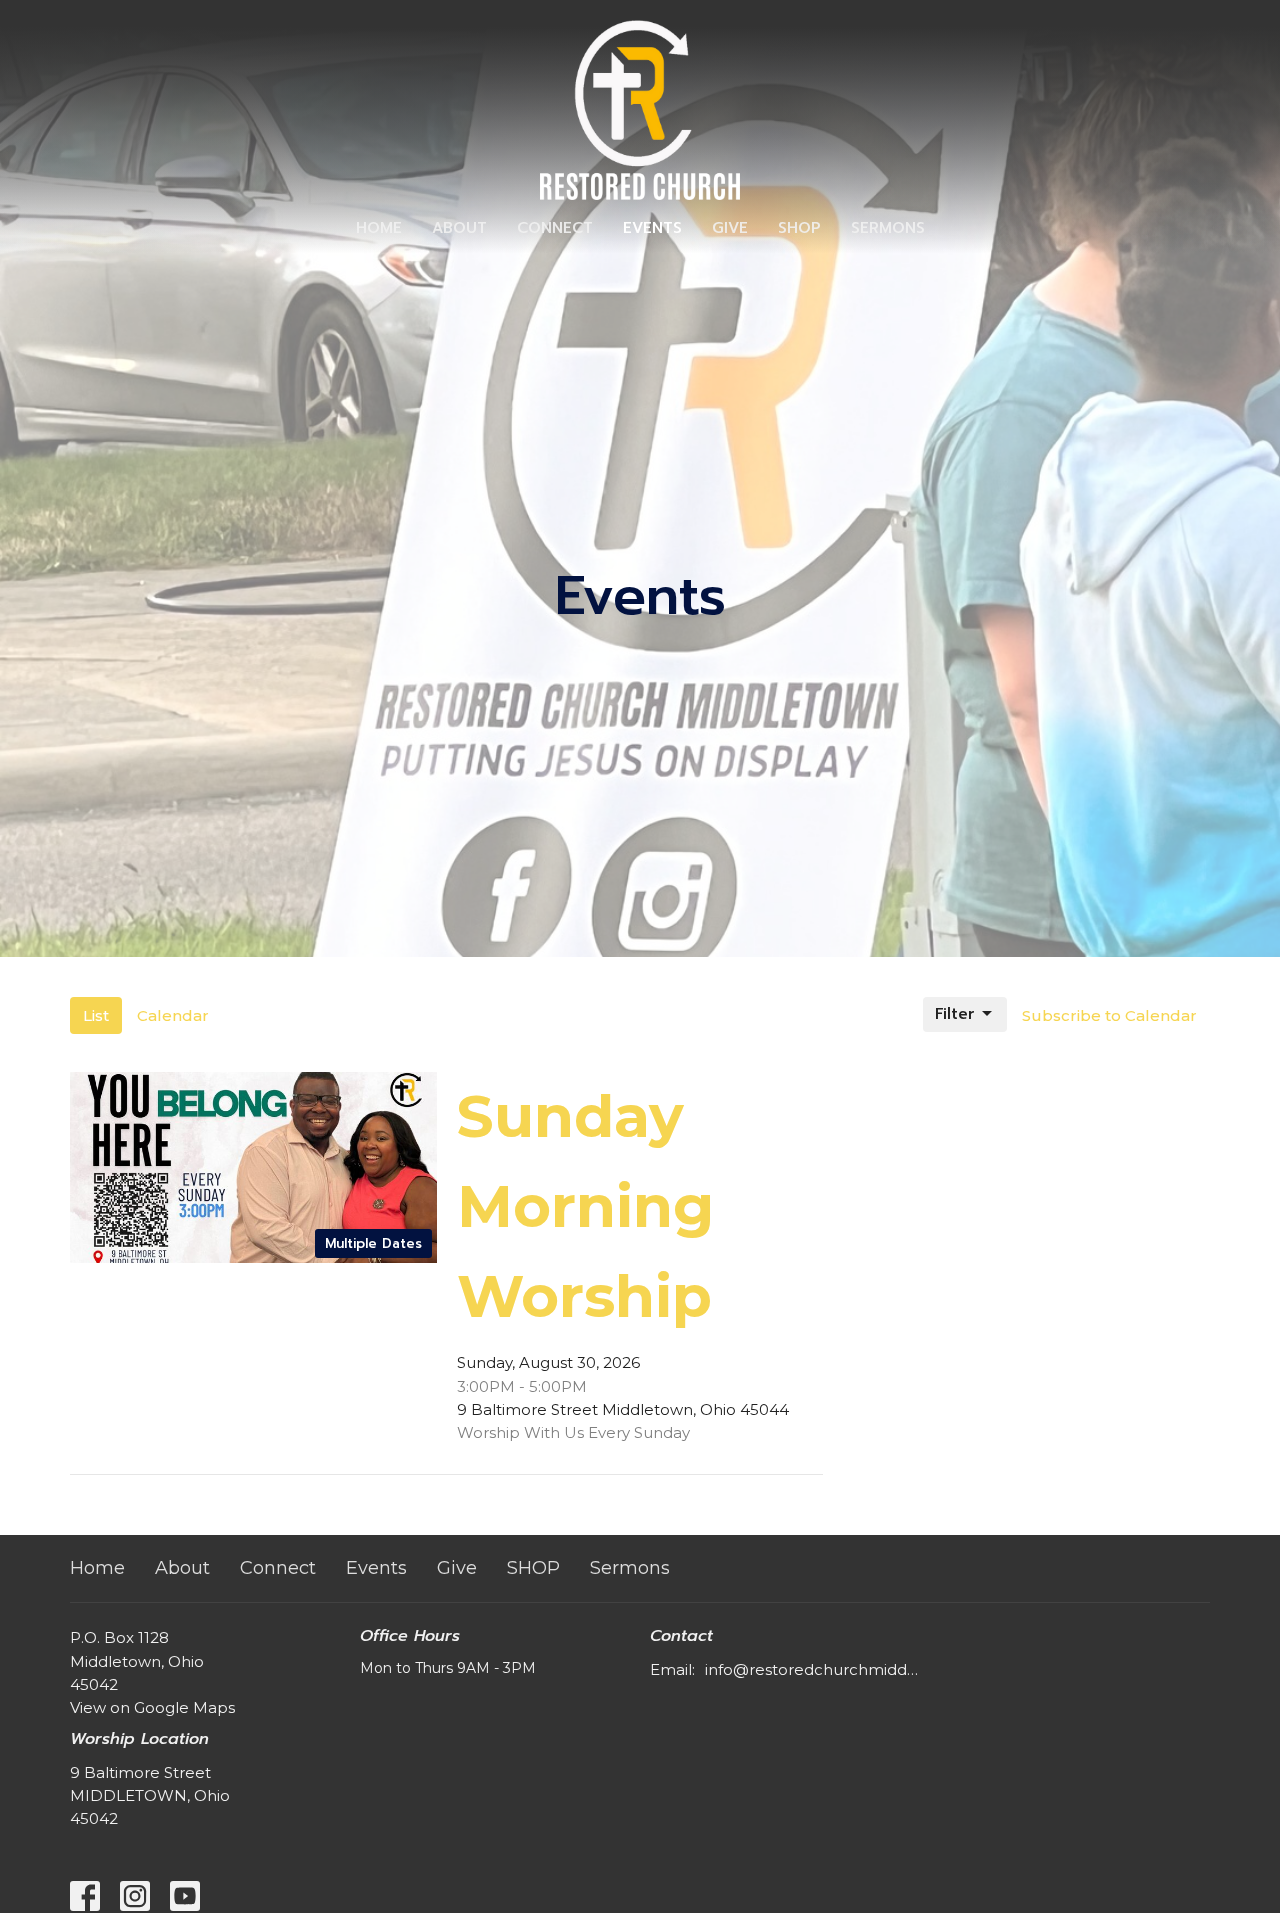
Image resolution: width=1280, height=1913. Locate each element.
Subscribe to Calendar (1109, 1015)
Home (379, 228)
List (96, 1015)
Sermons (888, 228)
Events (652, 228)
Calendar (173, 1015)
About (459, 228)
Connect (555, 228)
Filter (955, 1014)
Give (730, 228)
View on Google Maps (152, 1707)
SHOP (799, 228)
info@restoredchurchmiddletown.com (812, 1669)
